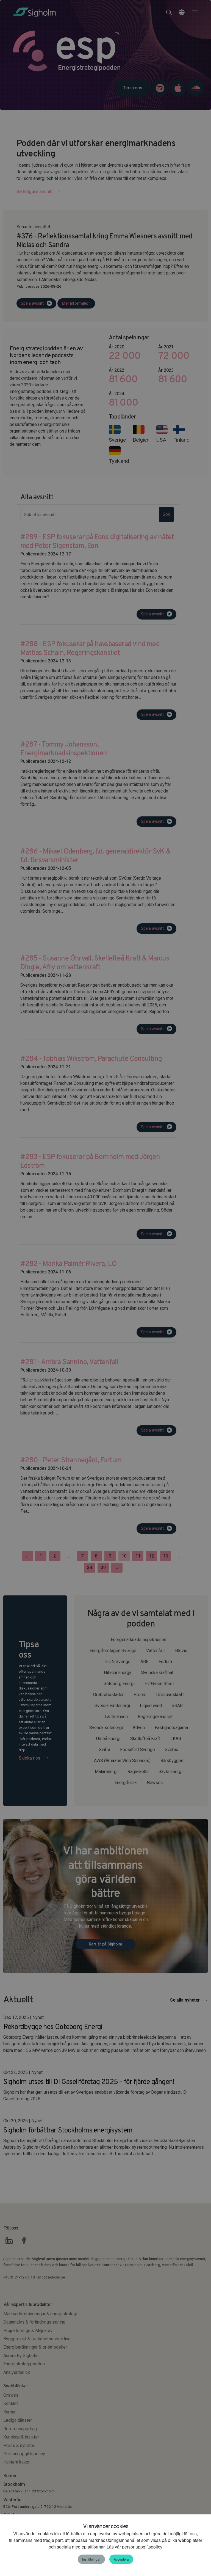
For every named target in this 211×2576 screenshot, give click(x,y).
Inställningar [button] (91, 2559)
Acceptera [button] (121, 2559)
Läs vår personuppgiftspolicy (134, 2547)
